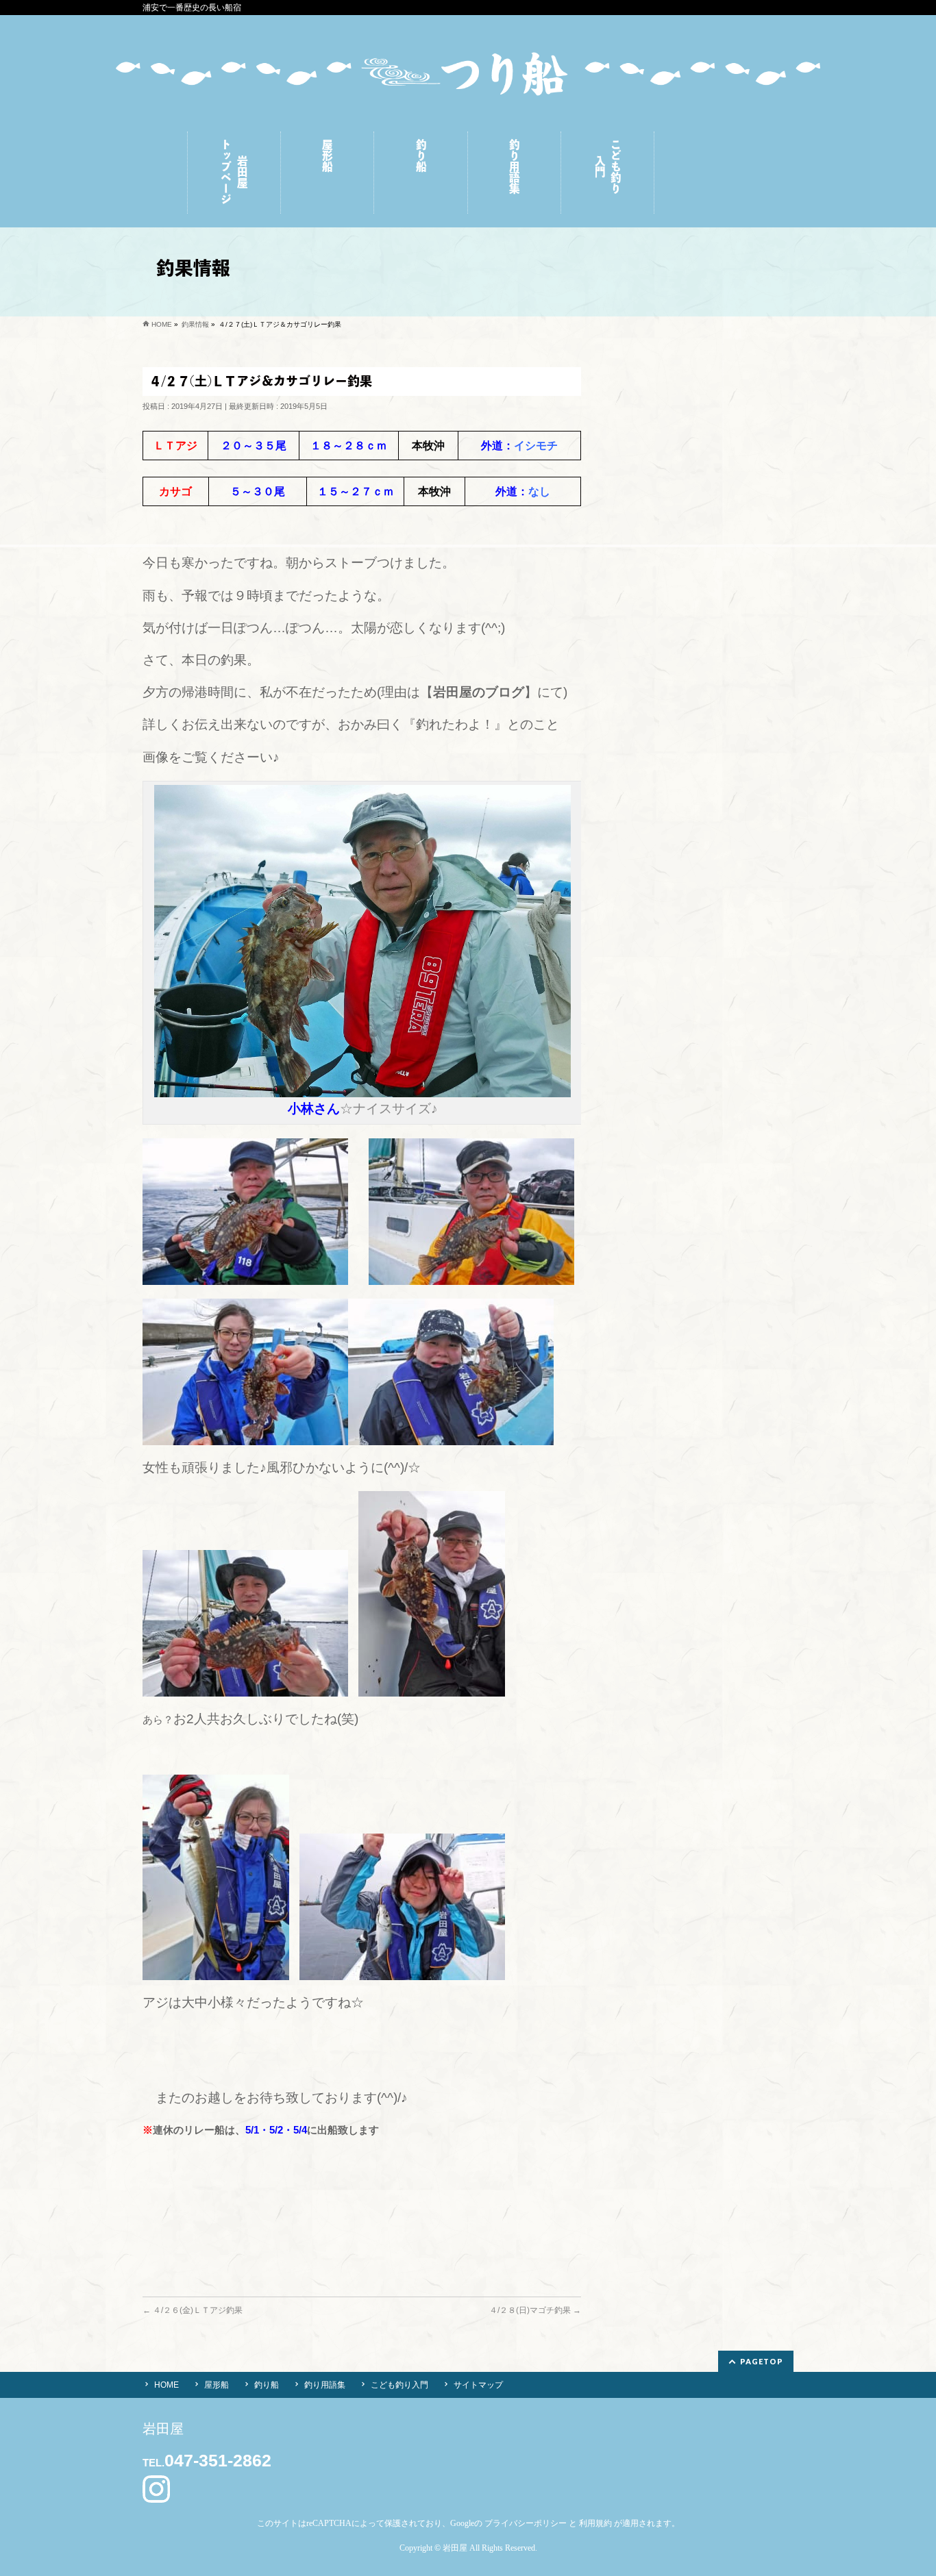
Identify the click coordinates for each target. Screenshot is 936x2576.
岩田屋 (455, 2548)
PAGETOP (762, 2361)
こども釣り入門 (399, 2385)
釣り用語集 (325, 2385)
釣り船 (267, 2385)
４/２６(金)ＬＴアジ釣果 (193, 2310)
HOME (167, 2385)
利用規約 (595, 2523)
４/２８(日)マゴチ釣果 (535, 2310)
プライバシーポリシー (526, 2523)
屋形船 (217, 2385)
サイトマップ (478, 2385)
